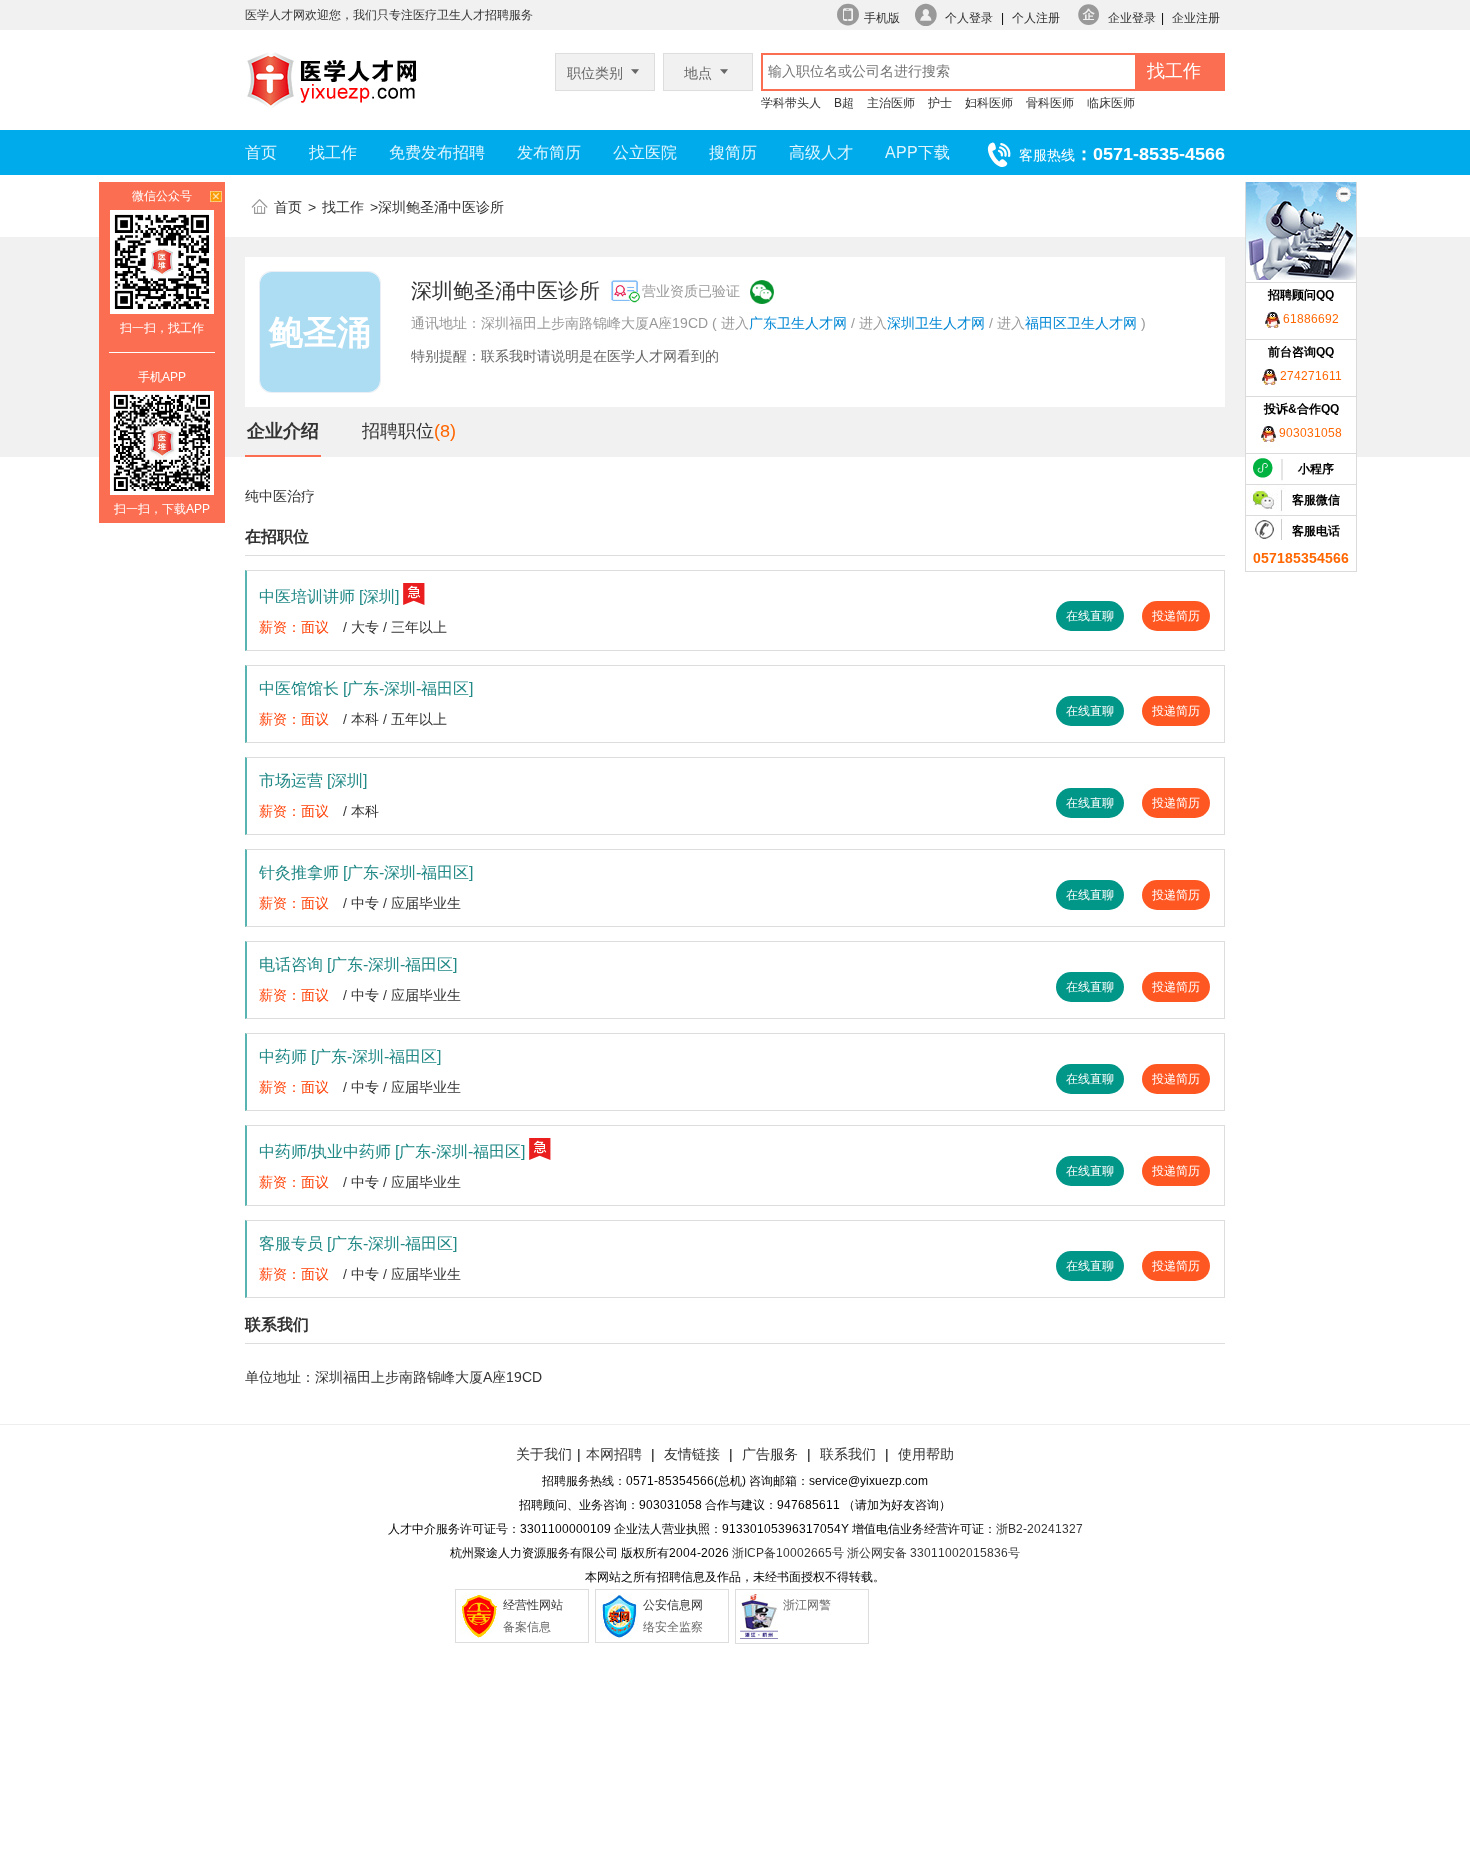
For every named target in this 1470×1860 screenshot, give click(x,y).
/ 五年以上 (415, 719)
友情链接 (692, 1454)
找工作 (333, 152)
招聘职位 (398, 431)
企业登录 (1132, 18)
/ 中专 (361, 903)
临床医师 (1111, 103)
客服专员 (358, 1243)
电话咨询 (358, 964)
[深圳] (379, 596)
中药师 (350, 1056)
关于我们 (544, 1454)
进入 (735, 323)
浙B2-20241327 (1039, 1529)
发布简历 (549, 152)
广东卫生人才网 (798, 323)
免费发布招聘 (437, 152)
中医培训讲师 (329, 596)
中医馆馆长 (366, 688)
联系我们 (846, 1454)
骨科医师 (1050, 103)
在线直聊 (1090, 616)
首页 (261, 152)
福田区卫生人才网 (1081, 323)
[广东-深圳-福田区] (408, 688)
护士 (940, 103)
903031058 (1309, 433)
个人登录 (969, 18)
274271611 (1309, 376)
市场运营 (313, 780)
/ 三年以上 (415, 627)
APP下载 (917, 152)
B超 (844, 103)
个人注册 (1036, 18)
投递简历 (1176, 616)
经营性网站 (533, 1605)
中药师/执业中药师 (392, 1151)
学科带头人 (791, 103)
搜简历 (733, 152)
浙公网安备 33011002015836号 (933, 1553)
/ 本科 (361, 719)
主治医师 (891, 103)
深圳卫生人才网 (936, 323)
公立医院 (645, 152)
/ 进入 (869, 323)
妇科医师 (989, 103)
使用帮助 (926, 1454)
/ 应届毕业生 (422, 903)
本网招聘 (614, 1454)
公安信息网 (673, 1605)
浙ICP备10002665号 (788, 1553)
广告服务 (770, 1454)
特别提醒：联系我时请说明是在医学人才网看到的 (565, 356)
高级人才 (821, 152)
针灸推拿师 (366, 872)
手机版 (882, 18)
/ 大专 (361, 627)
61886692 (1309, 319)
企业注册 (1196, 18)
